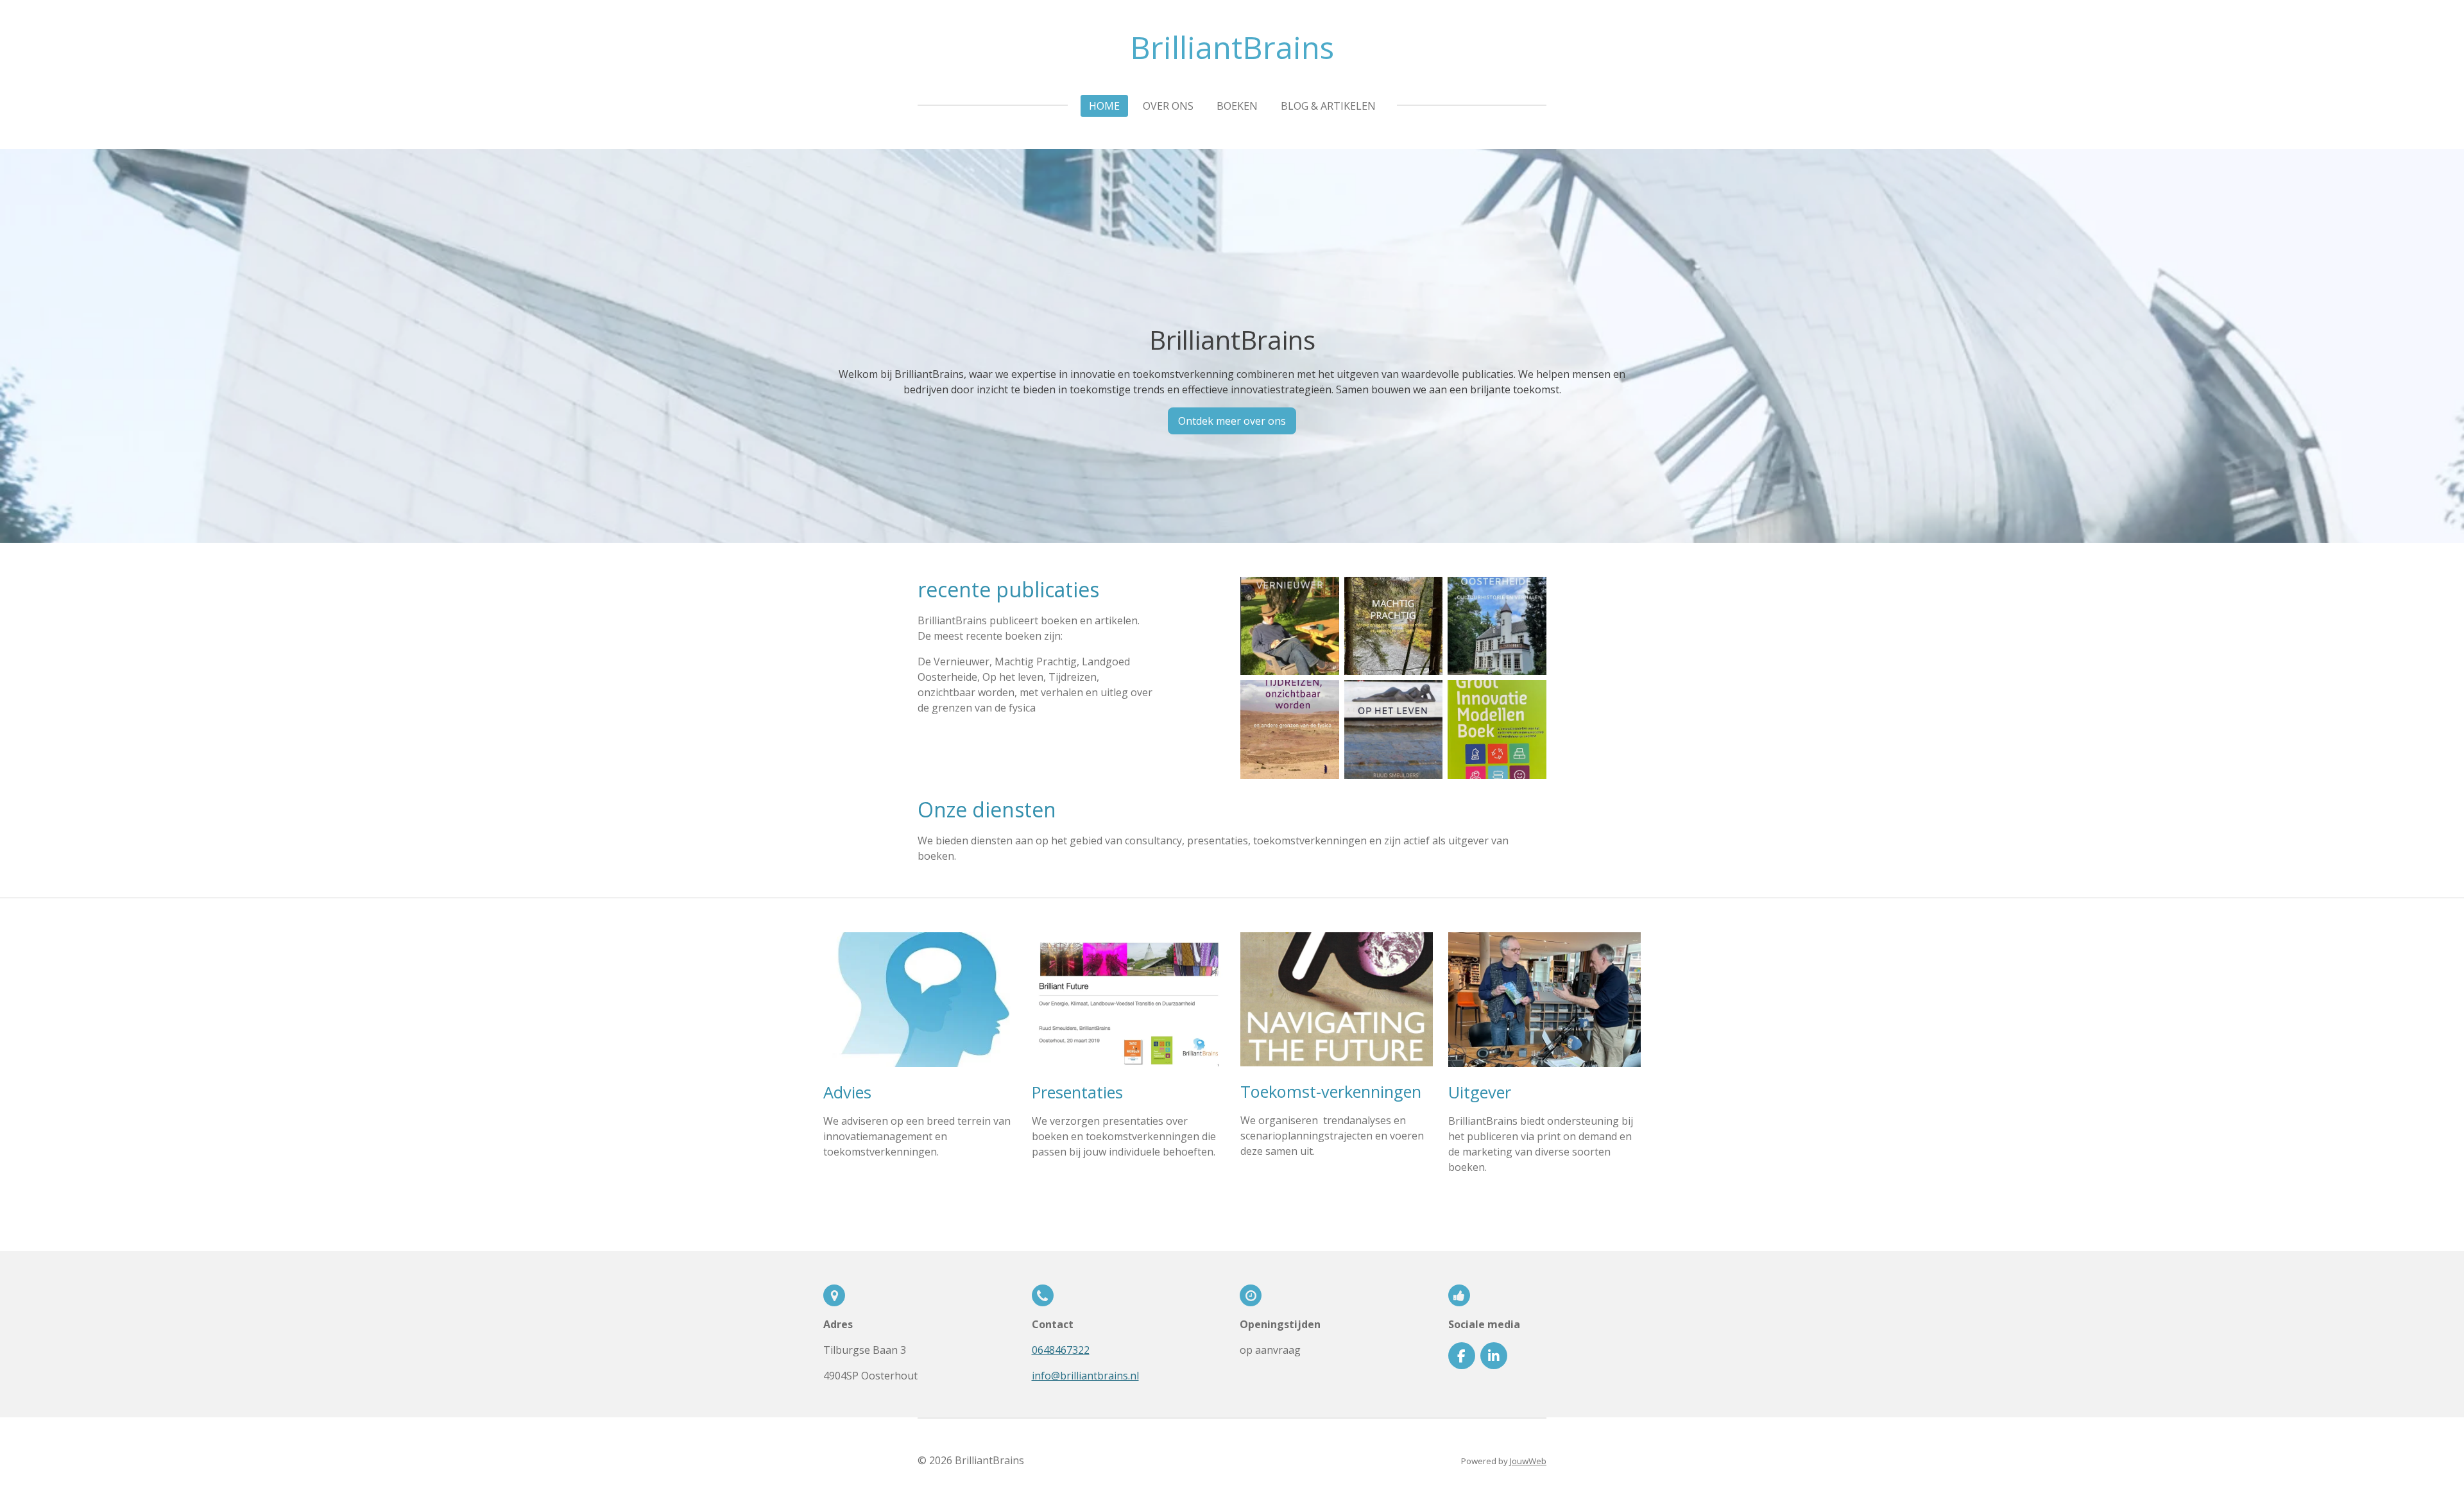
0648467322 (1061, 1350)
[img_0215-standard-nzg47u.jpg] (1497, 730)
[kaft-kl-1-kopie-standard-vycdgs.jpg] (1497, 626)
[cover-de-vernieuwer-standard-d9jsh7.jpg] (1290, 626)
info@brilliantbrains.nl (1085, 1376)
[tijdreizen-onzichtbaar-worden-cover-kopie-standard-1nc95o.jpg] (1290, 730)
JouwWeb (1528, 1461)
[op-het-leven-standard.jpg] (1394, 730)
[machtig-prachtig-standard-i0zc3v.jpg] (1394, 626)
